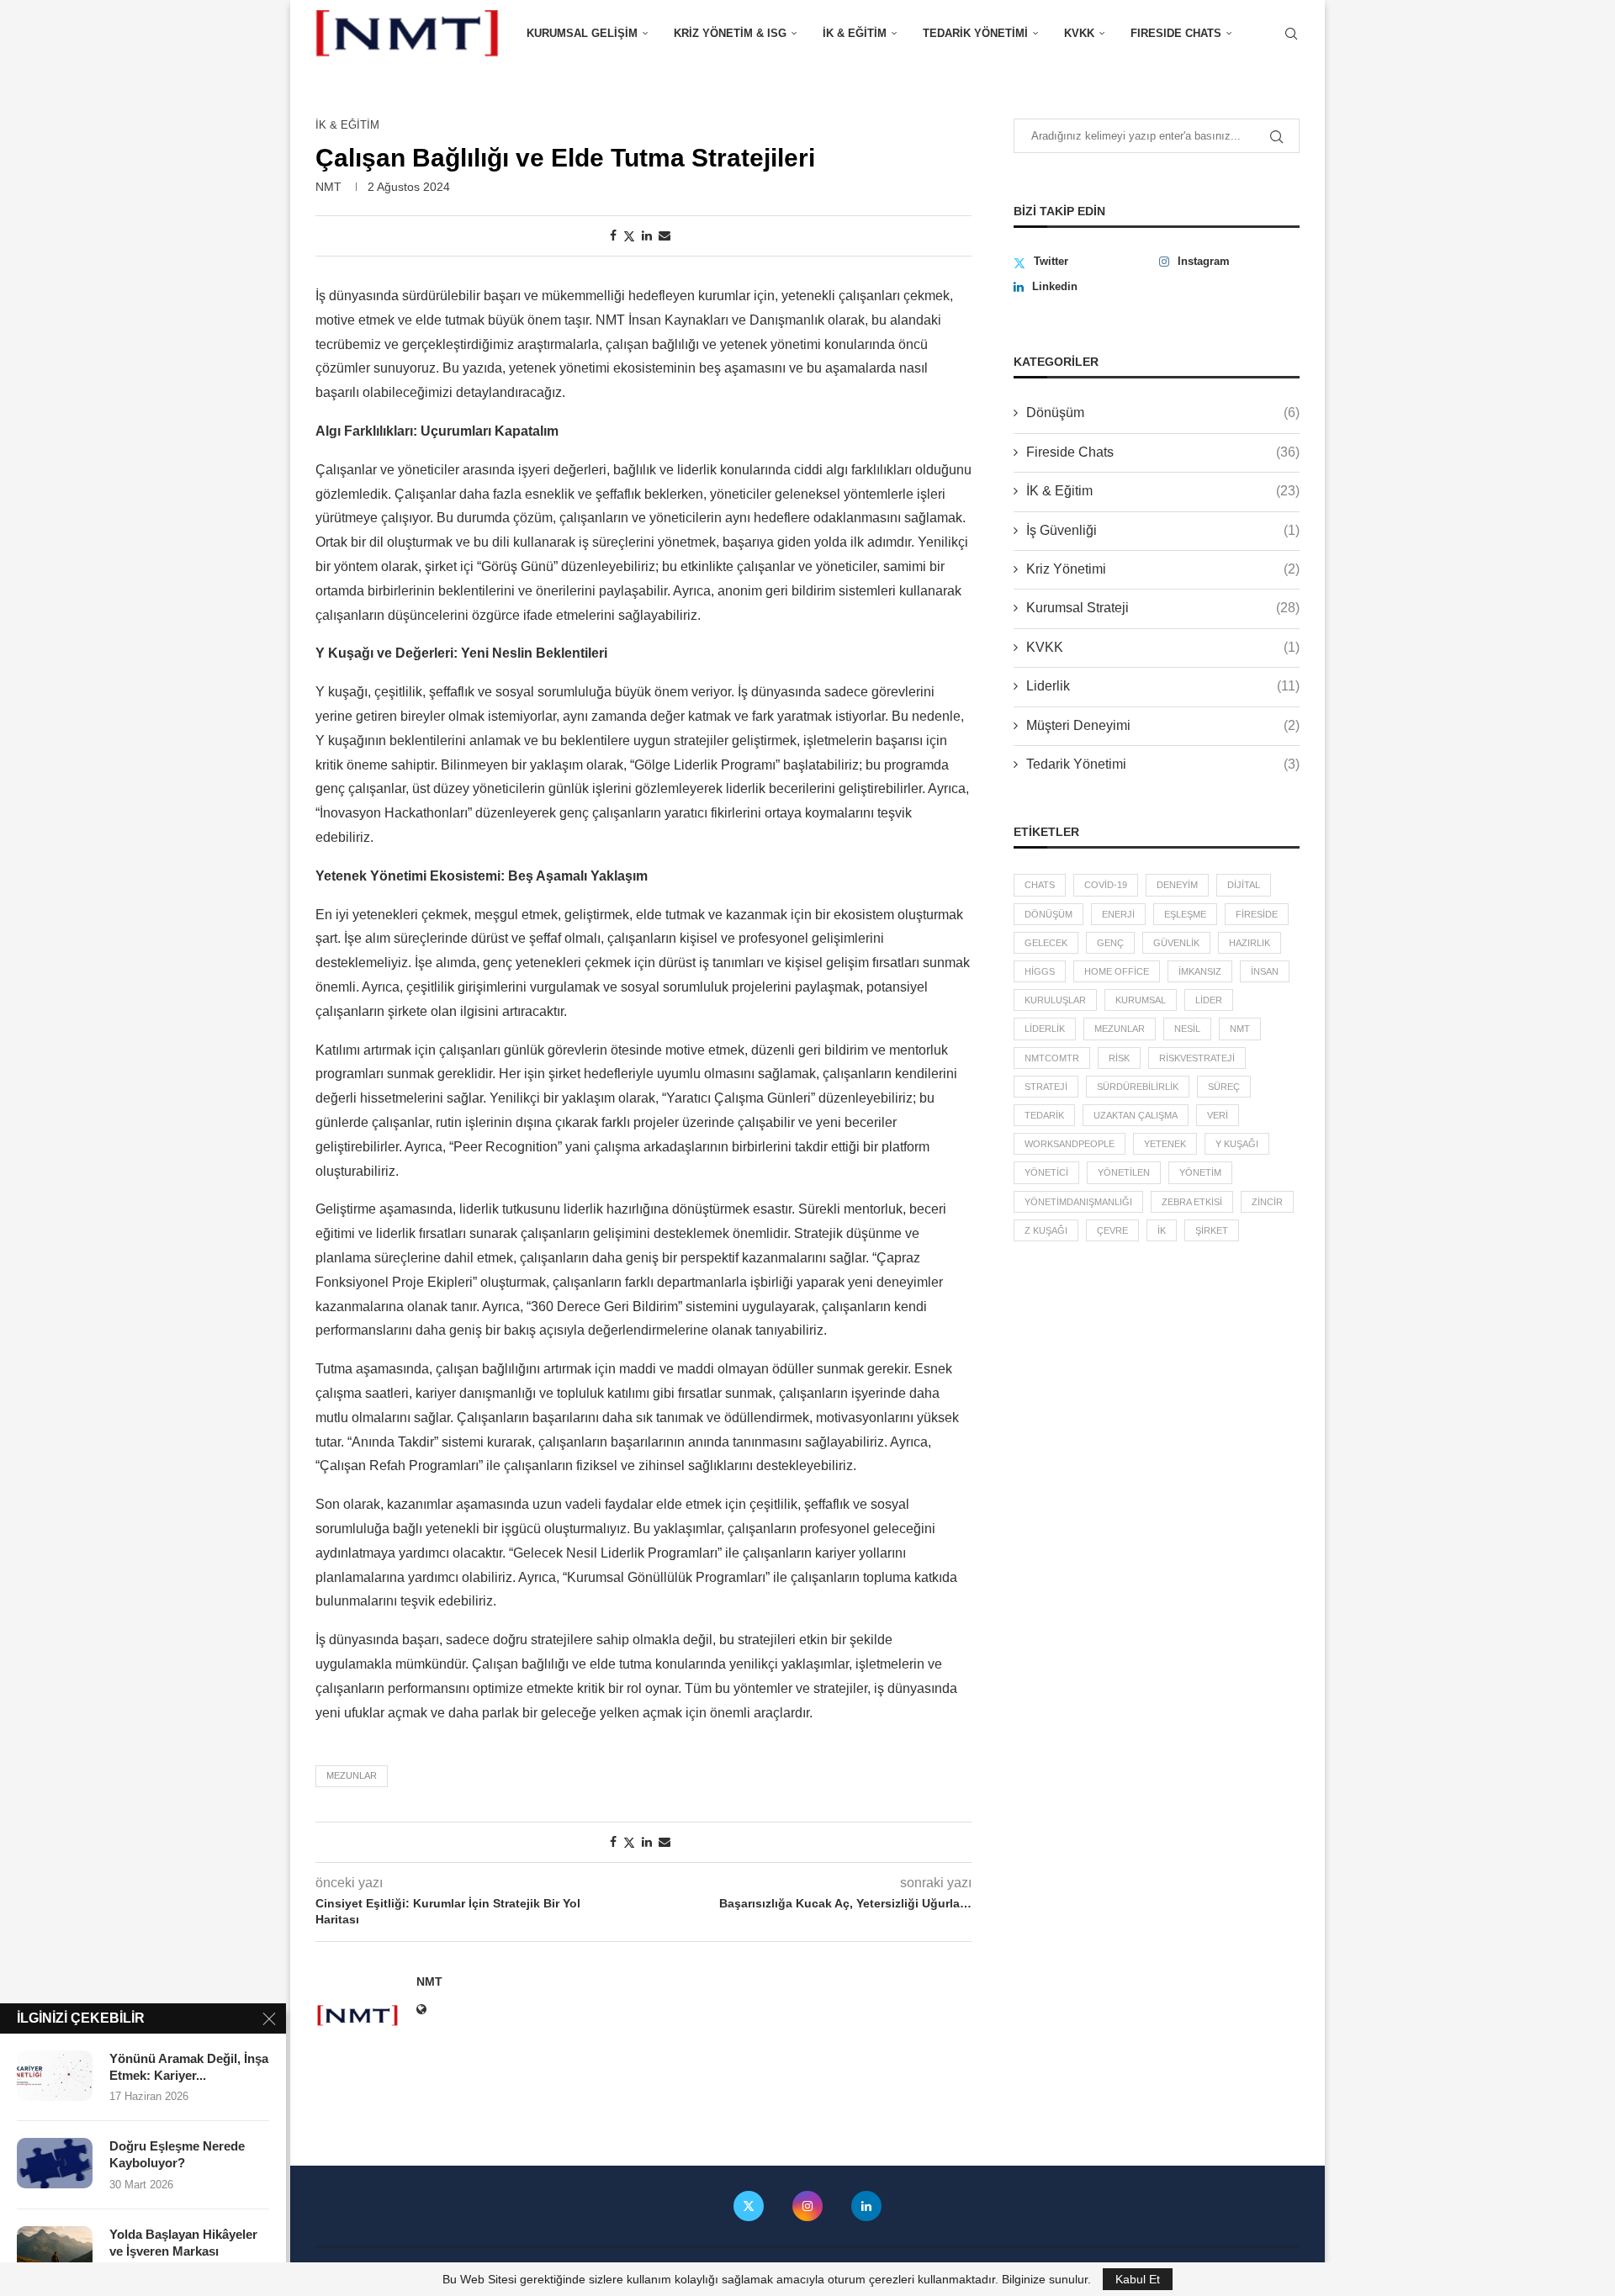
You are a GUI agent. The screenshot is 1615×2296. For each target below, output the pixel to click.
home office (1117, 971)
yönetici (1046, 1172)
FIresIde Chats (1176, 33)
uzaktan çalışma (1136, 1115)
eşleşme (1185, 914)
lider (1209, 1000)
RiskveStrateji (1197, 1058)
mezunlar (352, 1775)
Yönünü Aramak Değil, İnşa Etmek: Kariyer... (189, 2067)
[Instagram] (807, 2206)
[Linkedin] (866, 2206)
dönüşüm (1048, 914)
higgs (1040, 971)
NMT (328, 187)
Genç (1110, 943)
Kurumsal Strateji (1163, 608)
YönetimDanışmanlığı (1078, 1202)
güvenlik (1176, 943)
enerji (1118, 914)
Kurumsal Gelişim (582, 33)
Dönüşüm (1163, 413)
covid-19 (1106, 885)
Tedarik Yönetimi (975, 33)
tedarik (1044, 1115)
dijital (1244, 885)
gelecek (1046, 943)
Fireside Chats (1163, 452)
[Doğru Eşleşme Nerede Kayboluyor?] (55, 2163)
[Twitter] (749, 2206)
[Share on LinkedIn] (647, 235)
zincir (1267, 1202)
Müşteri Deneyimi (1163, 725)
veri (1218, 1115)
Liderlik (1163, 686)
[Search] (1291, 34)
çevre (1112, 1230)
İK (1162, 1230)
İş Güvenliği (1163, 530)
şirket (1212, 1230)
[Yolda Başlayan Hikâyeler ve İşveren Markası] (55, 2251)
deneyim (1177, 885)
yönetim (1200, 1172)
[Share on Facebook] (613, 235)
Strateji (1046, 1087)
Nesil (1187, 1029)
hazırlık (1250, 943)
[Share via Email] (665, 235)
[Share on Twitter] (629, 236)
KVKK (1079, 33)
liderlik (1045, 1029)
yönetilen (1124, 1172)
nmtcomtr (1052, 1058)
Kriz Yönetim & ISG (730, 33)
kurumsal (1141, 1000)
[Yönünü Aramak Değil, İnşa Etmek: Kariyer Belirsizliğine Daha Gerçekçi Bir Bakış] (55, 2076)
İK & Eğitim (855, 33)
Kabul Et (1138, 2279)
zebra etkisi (1192, 1202)
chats (1040, 885)
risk (1119, 1058)
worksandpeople (1070, 1144)
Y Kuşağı (1237, 1144)
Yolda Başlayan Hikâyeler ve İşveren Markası (183, 2243)
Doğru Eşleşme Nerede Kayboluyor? (177, 2154)
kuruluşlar (1055, 1000)
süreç (1224, 1087)
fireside (1257, 914)
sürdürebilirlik (1138, 1087)
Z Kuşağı (1046, 1230)
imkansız (1200, 971)
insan (1265, 971)
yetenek (1165, 1144)
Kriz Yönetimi (1163, 569)
